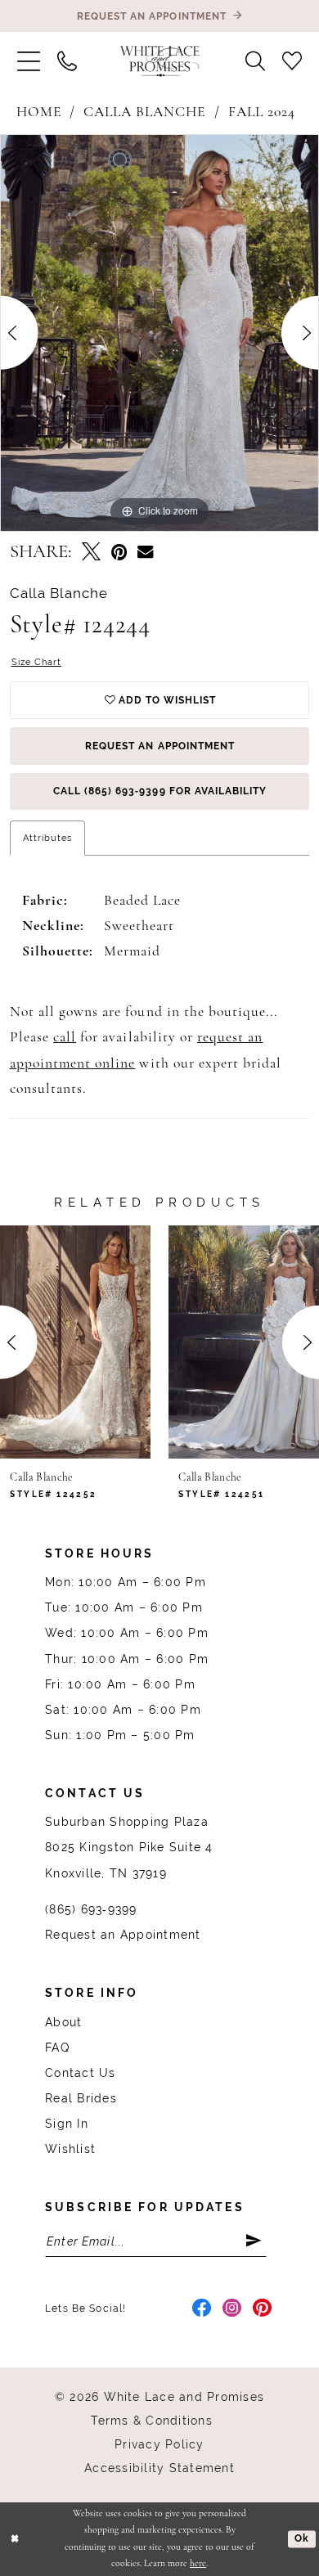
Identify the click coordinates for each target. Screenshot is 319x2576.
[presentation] (75, 1342)
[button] (28, 61)
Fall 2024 (262, 112)
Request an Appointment (160, 746)
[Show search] (256, 61)
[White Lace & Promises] (160, 61)
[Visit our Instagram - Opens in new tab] (232, 2309)
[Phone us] (67, 61)
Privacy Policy (159, 2444)
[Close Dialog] (15, 2539)
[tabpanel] (159, 333)
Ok (302, 2538)
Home (39, 112)
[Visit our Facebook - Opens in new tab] (202, 2309)
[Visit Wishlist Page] (292, 61)
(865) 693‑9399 (91, 1909)
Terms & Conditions (151, 2421)
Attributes (47, 838)
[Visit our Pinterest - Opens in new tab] (263, 2309)
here (198, 2564)
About (63, 2022)
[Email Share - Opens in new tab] (145, 553)
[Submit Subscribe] (255, 2241)
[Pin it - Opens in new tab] (119, 554)
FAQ (57, 2048)
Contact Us (80, 2073)
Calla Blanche (145, 112)
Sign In (67, 2124)
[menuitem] (28, 61)
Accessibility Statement (159, 2468)
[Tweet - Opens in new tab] (91, 554)
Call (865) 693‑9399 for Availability (160, 791)
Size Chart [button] (36, 662)
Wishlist (70, 2149)
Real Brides (81, 2098)
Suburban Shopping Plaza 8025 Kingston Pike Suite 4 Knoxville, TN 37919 (129, 1847)
